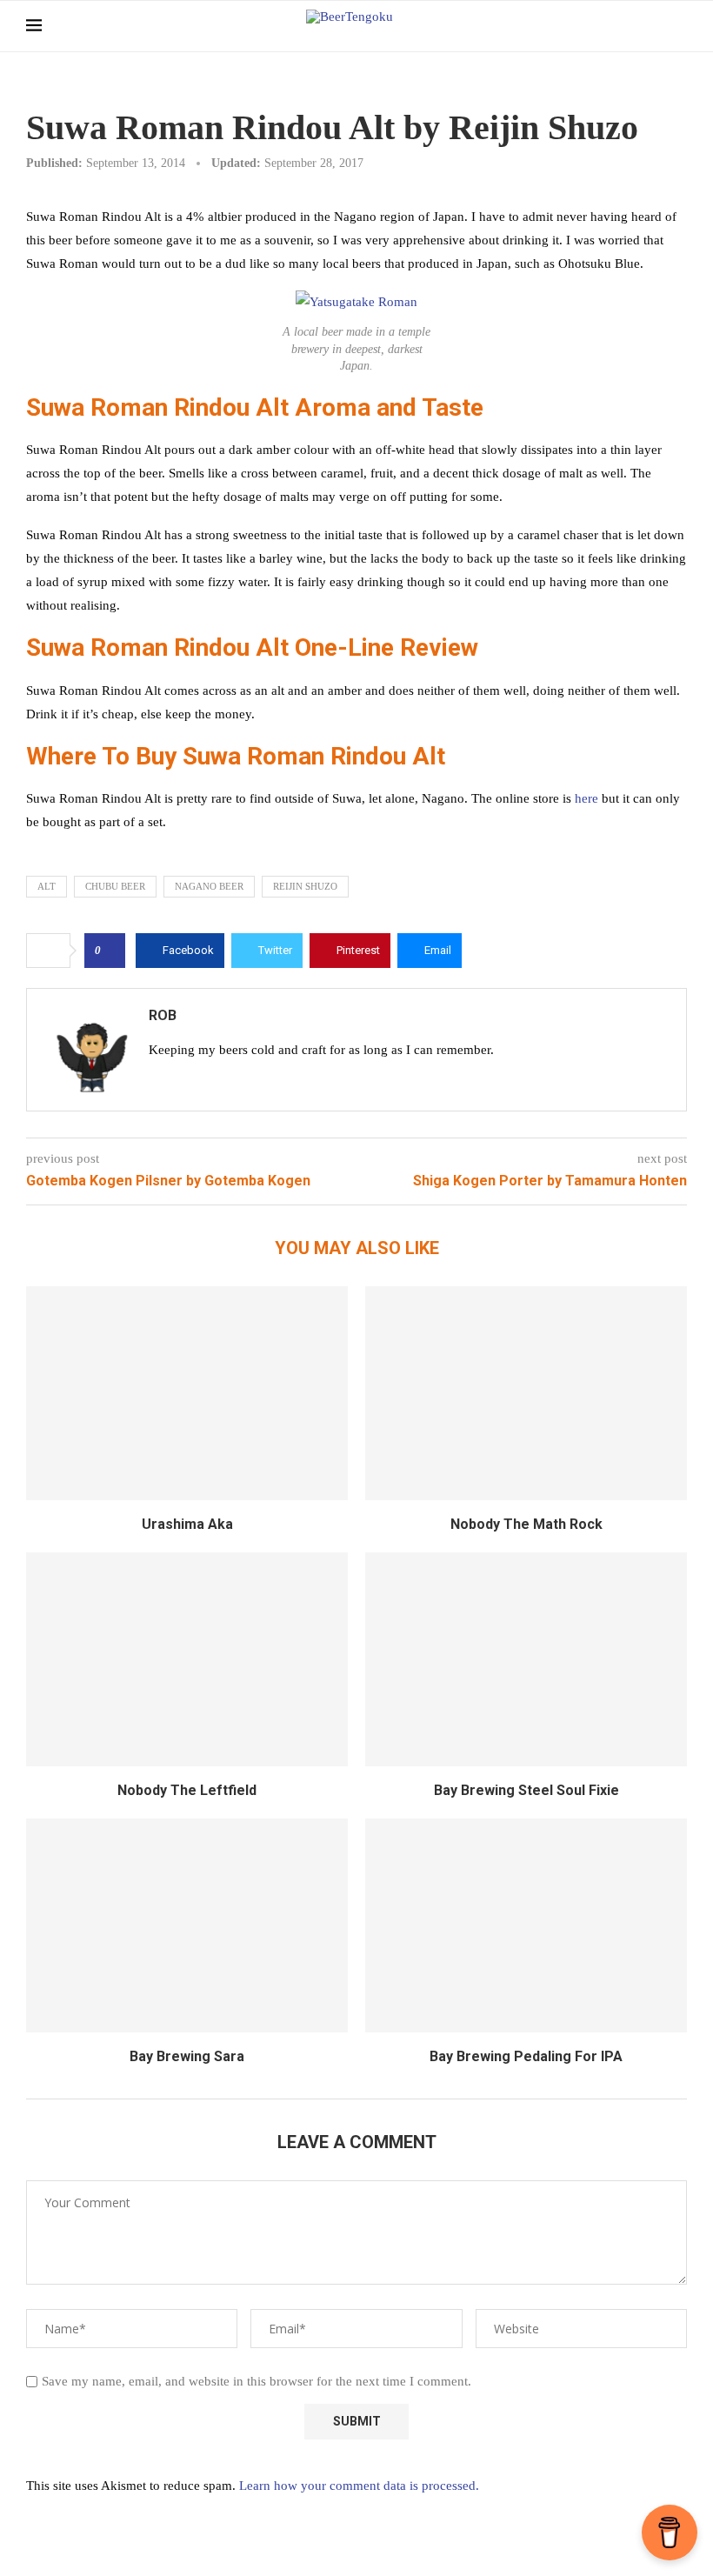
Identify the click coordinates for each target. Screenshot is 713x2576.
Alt (47, 886)
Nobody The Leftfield (187, 1790)
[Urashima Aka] (187, 1394)
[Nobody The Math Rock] (526, 1394)
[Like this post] (110, 951)
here (586, 798)
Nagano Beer (209, 886)
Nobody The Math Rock (526, 1524)
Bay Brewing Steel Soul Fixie (526, 1790)
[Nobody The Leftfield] (187, 1660)
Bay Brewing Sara (187, 2056)
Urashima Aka (187, 1524)
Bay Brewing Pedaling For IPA (526, 2056)
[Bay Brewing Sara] (187, 1926)
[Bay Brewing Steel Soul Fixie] (526, 1660)
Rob (163, 1015)
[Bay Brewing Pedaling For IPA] (526, 1926)
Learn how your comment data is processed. (359, 2486)
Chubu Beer (115, 886)
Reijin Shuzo (305, 886)
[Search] (678, 26)
